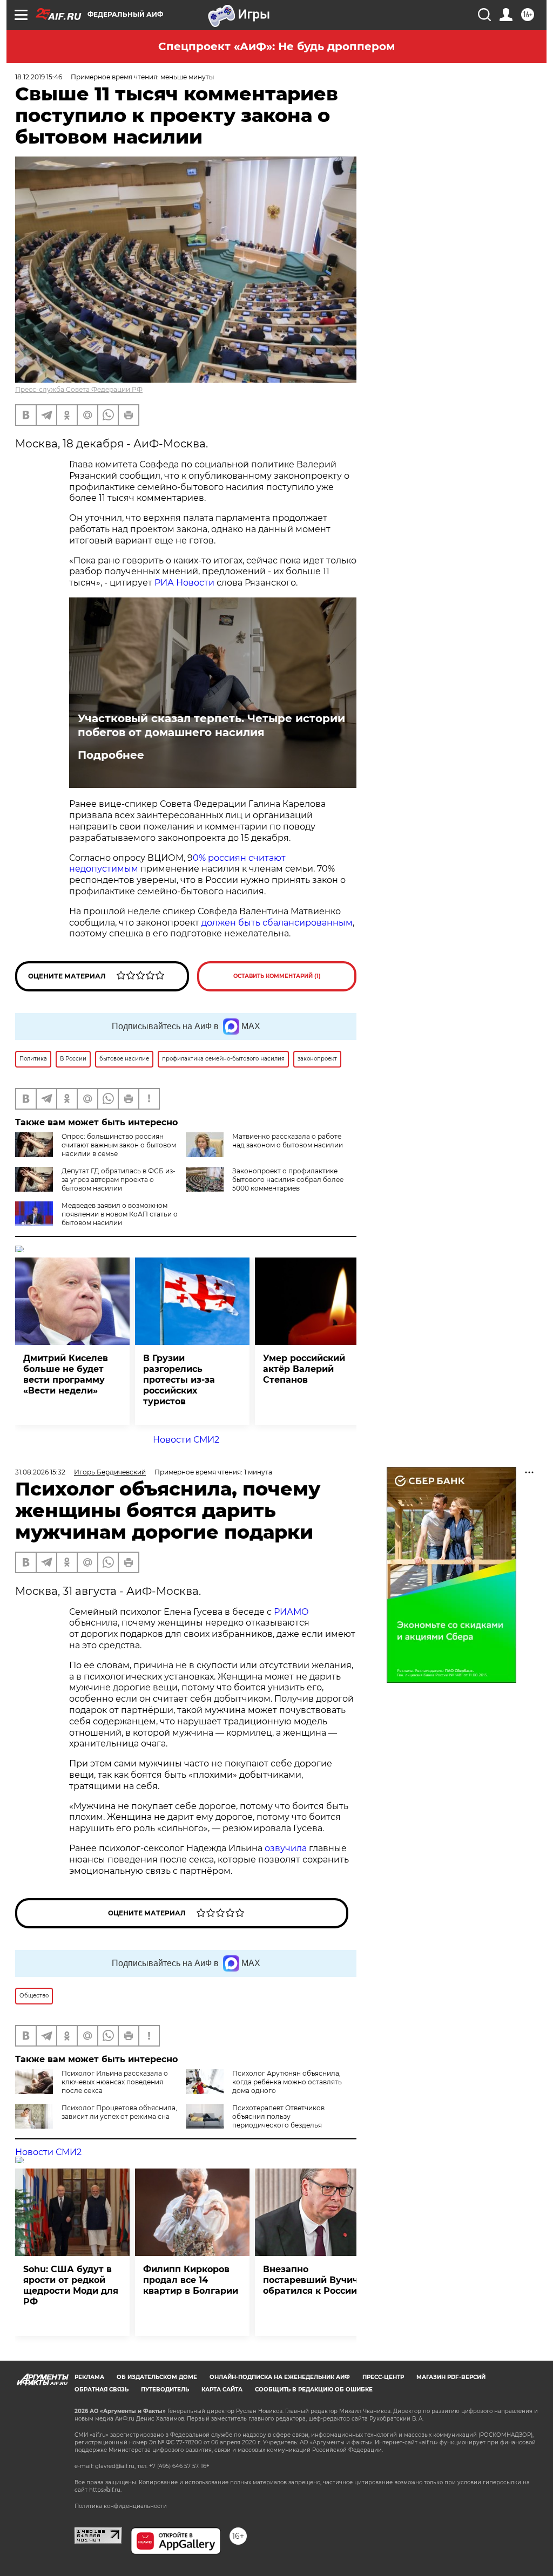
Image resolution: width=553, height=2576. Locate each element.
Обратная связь (102, 2390)
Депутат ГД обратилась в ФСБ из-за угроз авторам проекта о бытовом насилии (119, 1180)
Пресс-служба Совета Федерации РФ (79, 389)
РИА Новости (184, 583)
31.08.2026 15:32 (40, 1472)
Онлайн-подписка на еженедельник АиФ (280, 2377)
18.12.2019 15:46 (39, 77)
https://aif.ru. (105, 2490)
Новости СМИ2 (186, 1440)
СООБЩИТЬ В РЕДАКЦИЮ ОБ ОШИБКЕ (314, 2390)
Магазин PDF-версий (451, 2377)
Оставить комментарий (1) (277, 976)
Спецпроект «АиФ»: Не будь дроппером (276, 46)
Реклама (89, 2377)
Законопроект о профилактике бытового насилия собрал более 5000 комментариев (288, 1180)
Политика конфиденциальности (121, 2506)
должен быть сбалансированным (277, 923)
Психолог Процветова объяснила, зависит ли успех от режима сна (119, 2112)
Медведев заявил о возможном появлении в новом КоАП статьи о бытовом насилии (120, 1214)
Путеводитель (165, 2390)
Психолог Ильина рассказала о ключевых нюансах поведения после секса (115, 2082)
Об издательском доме (157, 2377)
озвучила (286, 1848)
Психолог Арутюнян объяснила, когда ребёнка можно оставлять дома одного (287, 2082)
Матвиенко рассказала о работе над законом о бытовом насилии (288, 1141)
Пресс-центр (383, 2377)
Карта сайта (222, 2390)
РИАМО (291, 1612)
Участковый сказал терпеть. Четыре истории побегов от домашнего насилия (211, 725)
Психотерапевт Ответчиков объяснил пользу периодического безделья (278, 2116)
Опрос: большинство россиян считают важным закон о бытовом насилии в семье (119, 1145)
